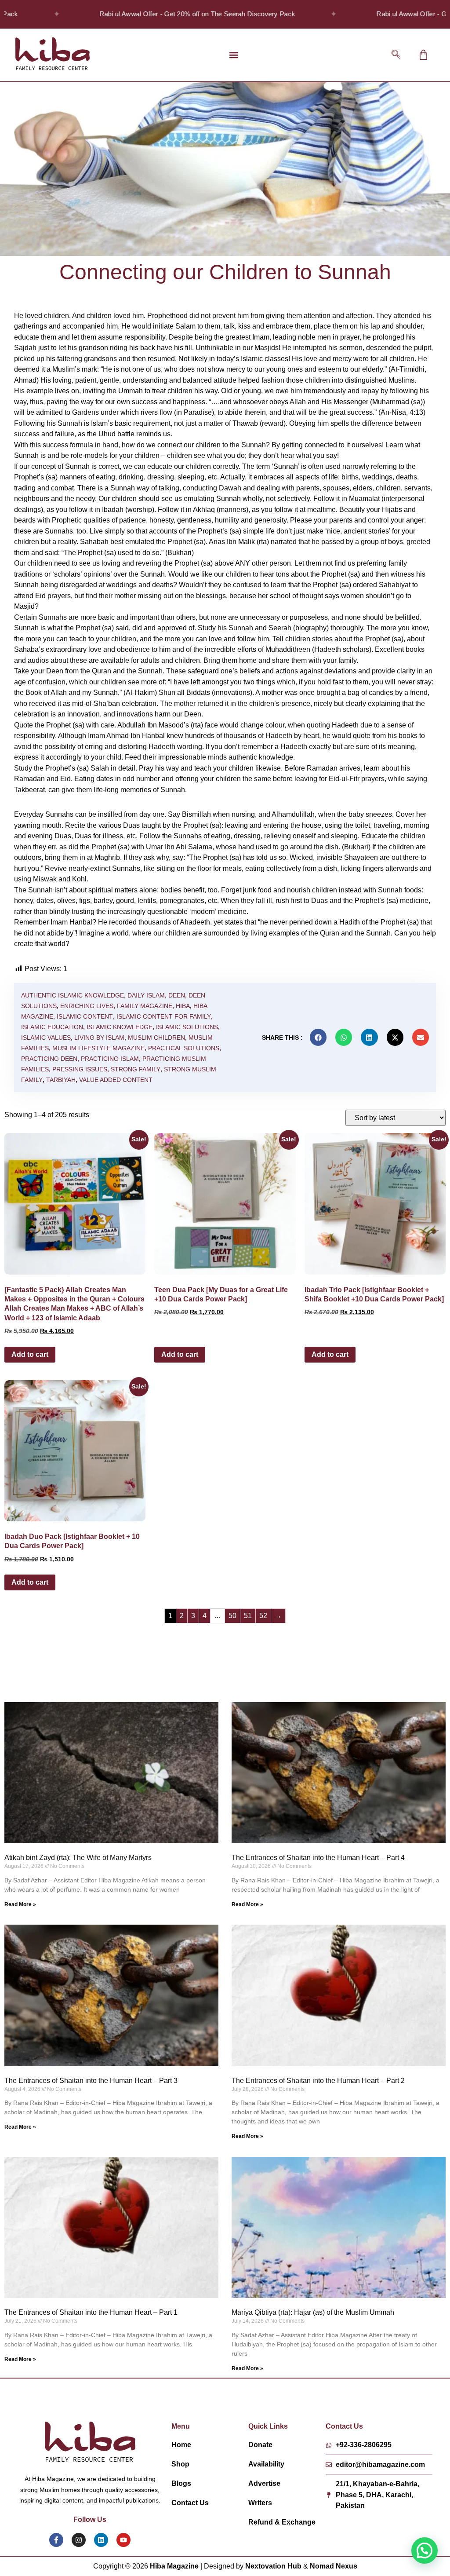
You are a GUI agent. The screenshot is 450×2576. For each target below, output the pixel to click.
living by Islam (99, 1038)
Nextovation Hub (273, 2566)
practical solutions (184, 1048)
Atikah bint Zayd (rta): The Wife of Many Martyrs (78, 1858)
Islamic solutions (187, 1027)
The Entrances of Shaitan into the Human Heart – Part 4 (318, 1858)
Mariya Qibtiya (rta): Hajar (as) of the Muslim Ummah (313, 2312)
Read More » (20, 1904)
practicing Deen (49, 1059)
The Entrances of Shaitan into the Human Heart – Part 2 (318, 2081)
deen (177, 995)
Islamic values (46, 1038)
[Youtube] (123, 2540)
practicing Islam (110, 1059)
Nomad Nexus (334, 2566)
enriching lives (87, 1006)
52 (263, 1616)
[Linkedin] (101, 2540)
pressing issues (80, 1069)
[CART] (423, 55)
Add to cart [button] (30, 1354)
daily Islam (146, 995)
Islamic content (85, 1016)
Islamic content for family (164, 1016)
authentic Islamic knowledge (73, 995)
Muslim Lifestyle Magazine (98, 1048)
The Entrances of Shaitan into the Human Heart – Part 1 (91, 2312)
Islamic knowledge (120, 1027)
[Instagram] (79, 2540)
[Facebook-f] (56, 2540)
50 (232, 1616)
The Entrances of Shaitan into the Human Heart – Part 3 (91, 2081)
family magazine (145, 1006)
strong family (136, 1069)
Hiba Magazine (174, 2566)
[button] (234, 55)
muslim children (156, 1038)
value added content (116, 1080)
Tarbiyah (61, 1080)
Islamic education (52, 1027)
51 (248, 1616)
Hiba (183, 1006)
